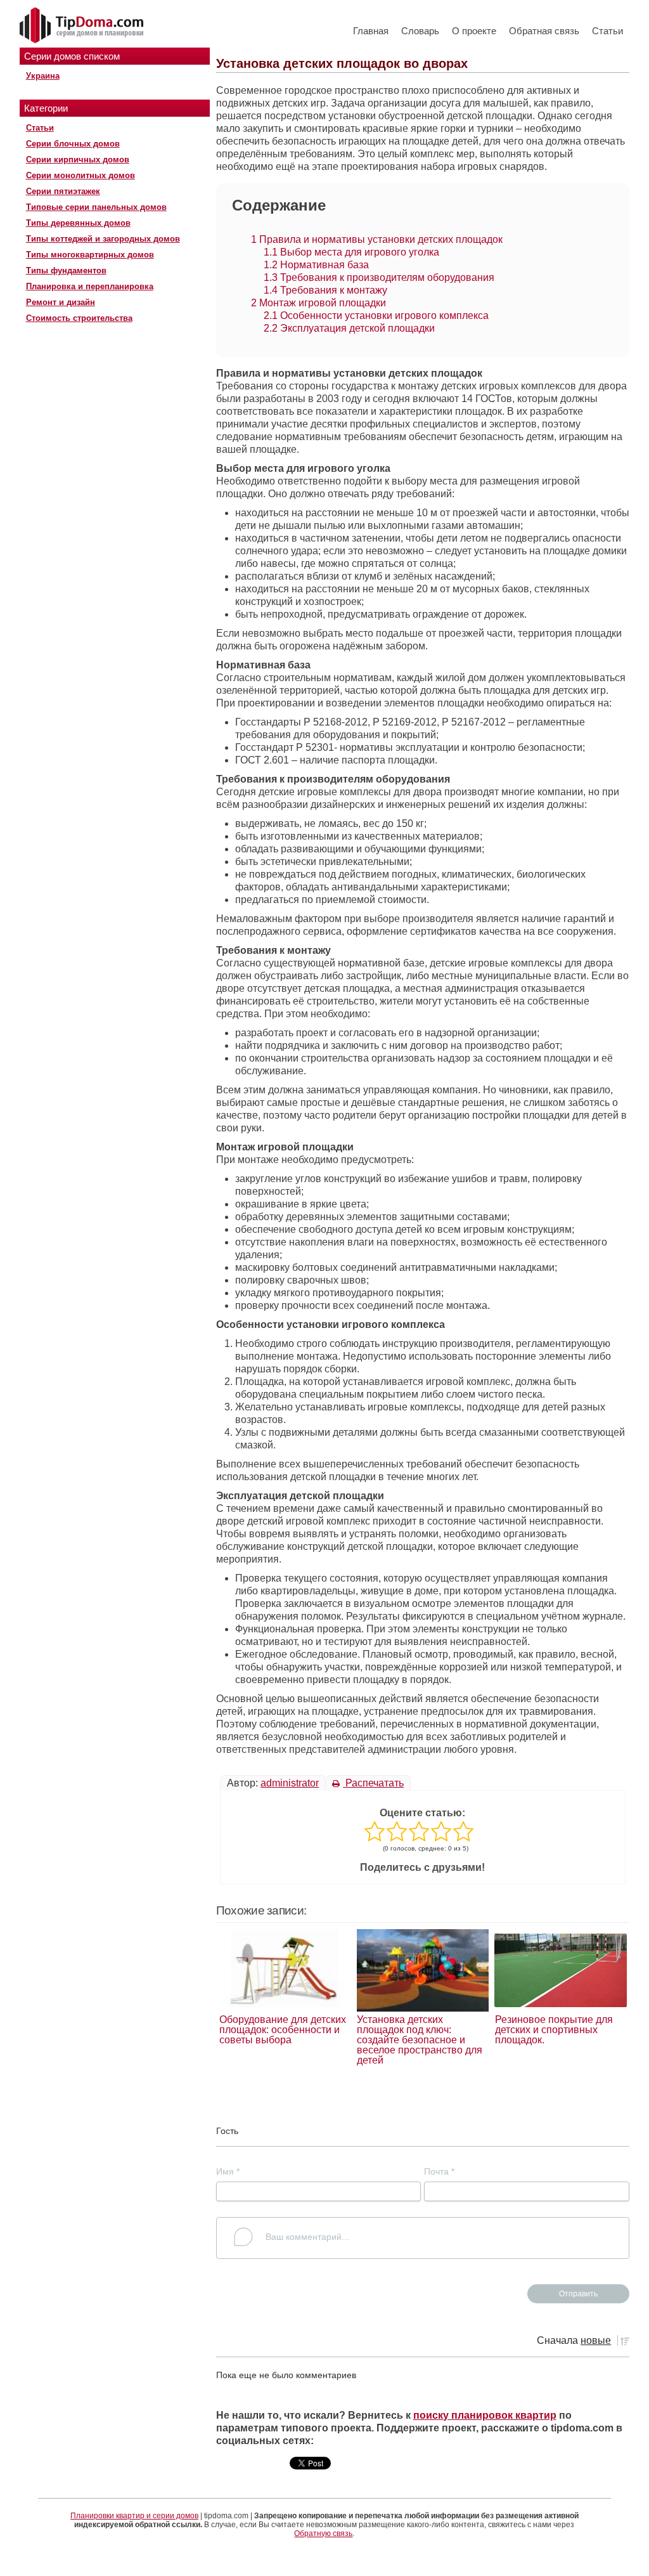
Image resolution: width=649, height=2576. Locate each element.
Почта (439, 2171)
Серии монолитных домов (80, 175)
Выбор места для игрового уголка (351, 252)
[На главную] (83, 26)
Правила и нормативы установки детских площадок (377, 239)
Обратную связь (323, 2534)
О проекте (474, 31)
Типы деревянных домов (78, 223)
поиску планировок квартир (485, 2415)
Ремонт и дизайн (61, 302)
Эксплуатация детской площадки (349, 328)
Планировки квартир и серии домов (134, 2516)
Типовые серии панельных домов (96, 207)
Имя (228, 2171)
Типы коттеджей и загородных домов (103, 239)
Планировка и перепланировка (90, 286)
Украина (43, 76)
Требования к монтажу (325, 290)
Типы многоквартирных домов (90, 255)
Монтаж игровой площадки (318, 303)
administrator (290, 1783)
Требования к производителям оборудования (379, 277)
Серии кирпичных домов (78, 159)
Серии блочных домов (73, 144)
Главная (371, 31)
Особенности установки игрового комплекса (376, 315)
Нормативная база (316, 265)
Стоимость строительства (79, 318)
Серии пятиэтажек (63, 191)
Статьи (607, 31)
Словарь (420, 31)
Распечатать (373, 1783)
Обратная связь (544, 31)
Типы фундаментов (66, 270)
